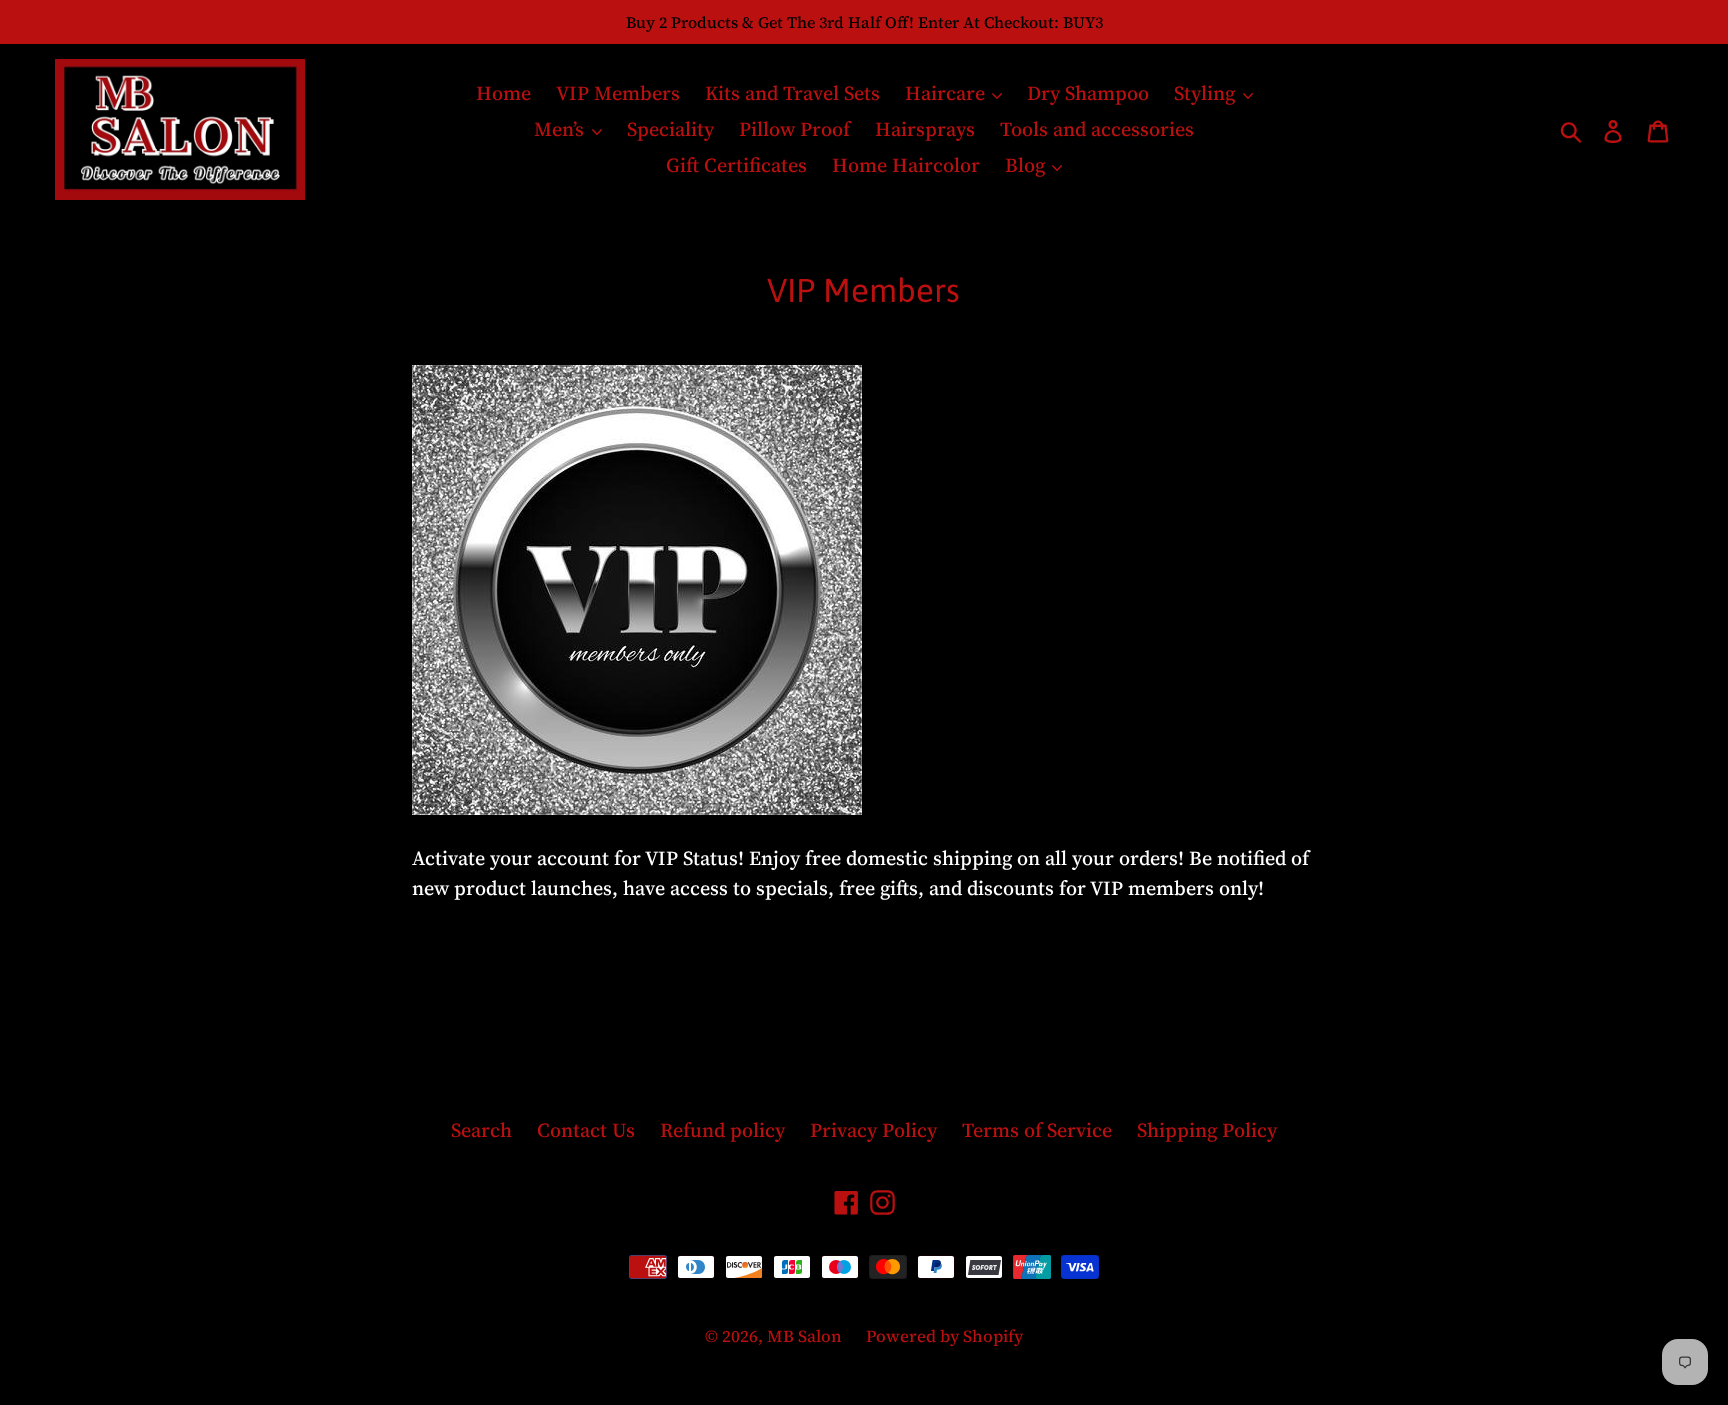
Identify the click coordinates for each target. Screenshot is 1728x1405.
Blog (1027, 165)
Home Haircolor (906, 165)
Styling (1207, 93)
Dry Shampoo (1088, 93)
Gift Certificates (736, 165)
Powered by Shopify (944, 1336)
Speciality (670, 129)
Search (481, 1130)
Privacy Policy (873, 1130)
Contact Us (586, 1130)
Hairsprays (925, 129)
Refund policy (722, 1130)
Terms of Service (1037, 1130)
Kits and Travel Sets (792, 93)
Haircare (947, 93)
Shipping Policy (1207, 1130)
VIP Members (618, 93)
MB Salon (806, 1336)
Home (503, 93)
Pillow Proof (794, 129)
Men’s (561, 129)
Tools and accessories (1097, 129)
